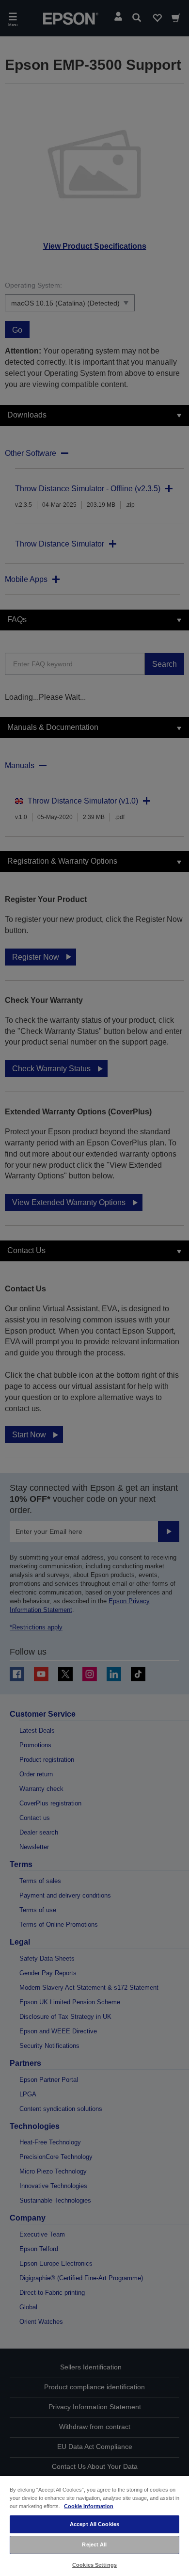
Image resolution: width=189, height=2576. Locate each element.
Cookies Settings (94, 2565)
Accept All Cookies (94, 2524)
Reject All (94, 2544)
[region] (94, 2526)
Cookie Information (89, 2506)
